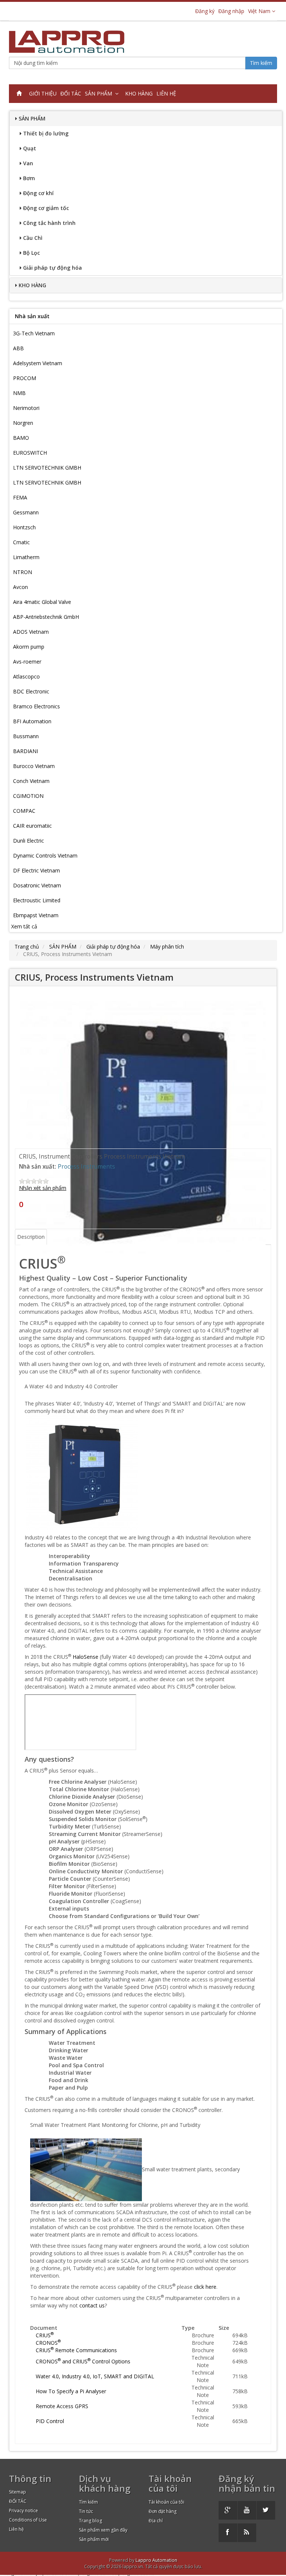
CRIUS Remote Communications (76, 2350)
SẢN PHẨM (100, 93)
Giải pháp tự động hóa (53, 268)
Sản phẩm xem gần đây (103, 2530)
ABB (18, 348)
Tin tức (86, 2511)
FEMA (20, 497)
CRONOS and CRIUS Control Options (83, 2361)
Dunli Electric (28, 841)
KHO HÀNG (139, 93)
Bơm (29, 178)
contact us (92, 2305)
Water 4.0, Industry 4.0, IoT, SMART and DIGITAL (95, 2376)
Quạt (30, 148)
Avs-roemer (27, 662)
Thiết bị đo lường (46, 133)
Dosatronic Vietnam (37, 885)
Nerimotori (26, 408)
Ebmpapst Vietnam (36, 915)
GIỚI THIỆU (43, 93)
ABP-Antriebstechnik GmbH (46, 617)
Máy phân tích (167, 947)
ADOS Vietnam (31, 632)
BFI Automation (32, 721)
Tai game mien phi (23, 2573)
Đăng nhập (231, 11)
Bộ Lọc (31, 253)
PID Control (50, 2421)
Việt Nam (260, 11)
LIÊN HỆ (166, 93)
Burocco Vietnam (34, 766)
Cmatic (21, 542)
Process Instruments (86, 1167)
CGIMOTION (28, 796)
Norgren (23, 423)
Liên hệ (16, 2529)
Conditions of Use (28, 2520)
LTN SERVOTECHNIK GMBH (47, 468)
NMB (19, 393)
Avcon (20, 587)
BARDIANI (26, 751)
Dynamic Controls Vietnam (45, 855)
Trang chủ (27, 947)
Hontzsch (24, 527)
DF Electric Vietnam (36, 870)
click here (205, 2287)
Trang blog (90, 2521)
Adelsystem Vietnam (38, 363)
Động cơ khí (38, 193)
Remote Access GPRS (62, 2406)
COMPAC (24, 811)
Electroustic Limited (37, 900)
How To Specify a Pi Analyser (71, 2391)
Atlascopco (26, 676)
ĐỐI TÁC (71, 93)
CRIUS (45, 2335)
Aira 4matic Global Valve (42, 602)
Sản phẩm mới (94, 2539)
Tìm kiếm (261, 63)
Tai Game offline (61, 2573)
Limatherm (26, 557)
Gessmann (26, 512)
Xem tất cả (24, 926)
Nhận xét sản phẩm (43, 1188)
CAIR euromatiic (32, 826)
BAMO (21, 438)
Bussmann (26, 736)
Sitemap (18, 2492)
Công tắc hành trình (49, 223)
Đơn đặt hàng (163, 2511)
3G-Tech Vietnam (34, 333)
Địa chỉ (156, 2521)
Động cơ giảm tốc (46, 208)
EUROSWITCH (30, 453)
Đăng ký (205, 11)
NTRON (23, 572)
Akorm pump (29, 647)
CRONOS (48, 2343)
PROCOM (25, 378)
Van (28, 163)
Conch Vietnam (31, 781)
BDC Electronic (31, 691)
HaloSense (85, 1657)
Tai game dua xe (136, 2573)
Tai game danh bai (98, 2573)
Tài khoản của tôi (166, 2502)
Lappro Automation (156, 2560)
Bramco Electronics (36, 706)
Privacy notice (23, 2511)
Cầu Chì (33, 238)
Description (31, 1237)
